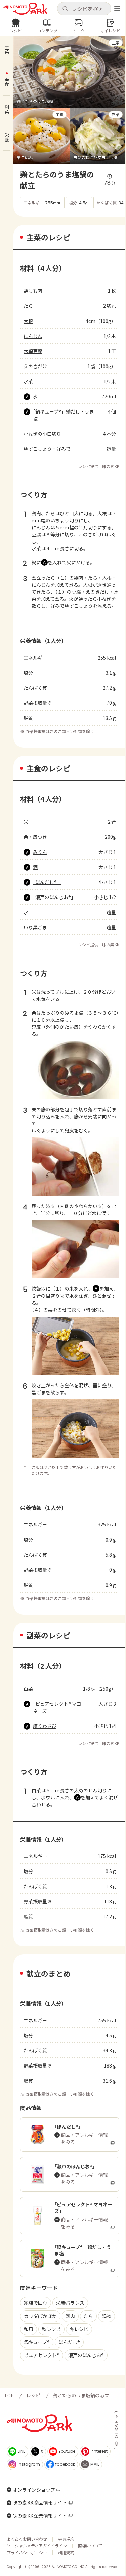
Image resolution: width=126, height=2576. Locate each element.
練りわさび (45, 1726)
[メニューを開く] (117, 9)
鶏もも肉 (33, 291)
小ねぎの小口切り (42, 434)
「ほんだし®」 (47, 882)
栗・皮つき (35, 837)
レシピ (33, 2395)
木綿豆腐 (33, 351)
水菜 (28, 381)
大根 (28, 321)
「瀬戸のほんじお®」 (54, 897)
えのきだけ (35, 366)
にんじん (33, 336)
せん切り (97, 1790)
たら (28, 306)
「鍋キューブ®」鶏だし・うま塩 (64, 415)
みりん (40, 852)
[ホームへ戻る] (25, 9)
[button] (84, 9)
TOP (9, 2395)
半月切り (88, 527)
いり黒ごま (35, 927)
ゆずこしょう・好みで (47, 449)
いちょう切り (65, 520)
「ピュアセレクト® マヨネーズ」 (57, 1707)
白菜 (28, 1689)
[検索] (65, 9)
